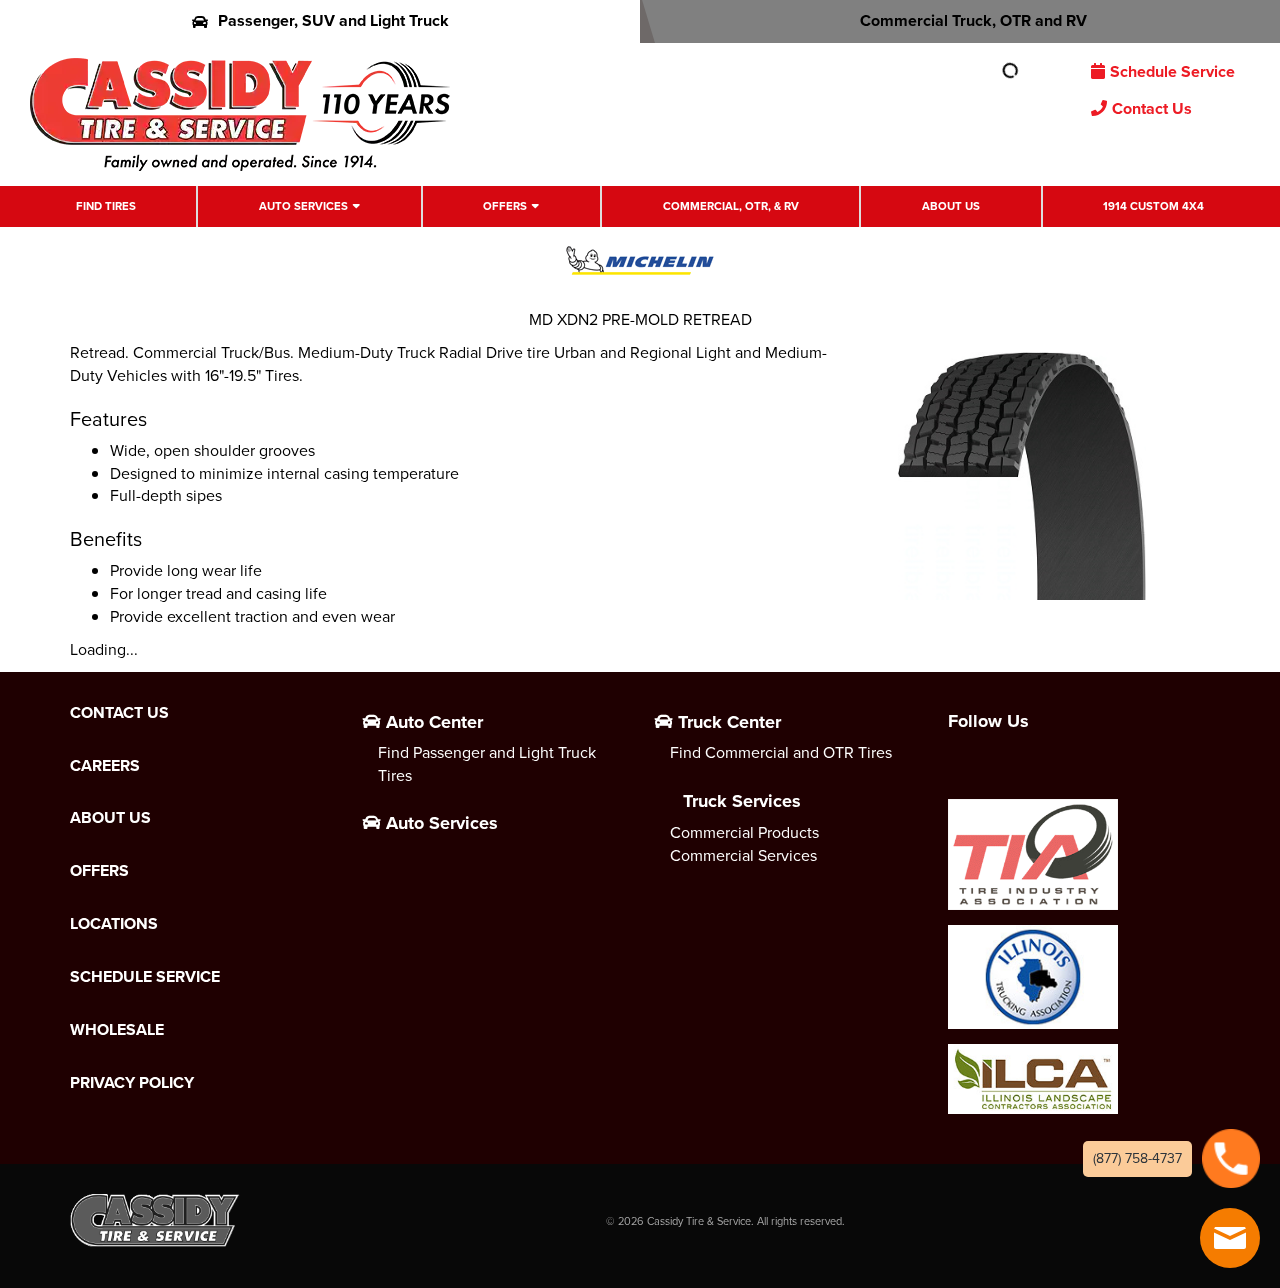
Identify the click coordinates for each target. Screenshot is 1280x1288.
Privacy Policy (132, 1083)
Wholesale (117, 1030)
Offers (505, 206)
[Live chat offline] (1230, 1238)
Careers (105, 766)
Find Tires (106, 206)
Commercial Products (744, 832)
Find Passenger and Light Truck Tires (487, 764)
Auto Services (303, 206)
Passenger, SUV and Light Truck (333, 20)
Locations (114, 924)
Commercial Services (743, 855)
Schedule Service (1172, 71)
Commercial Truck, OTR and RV (973, 20)
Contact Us (1152, 108)
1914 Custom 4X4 (1153, 206)
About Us (951, 206)
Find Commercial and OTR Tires (781, 752)
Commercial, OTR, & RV (731, 206)
